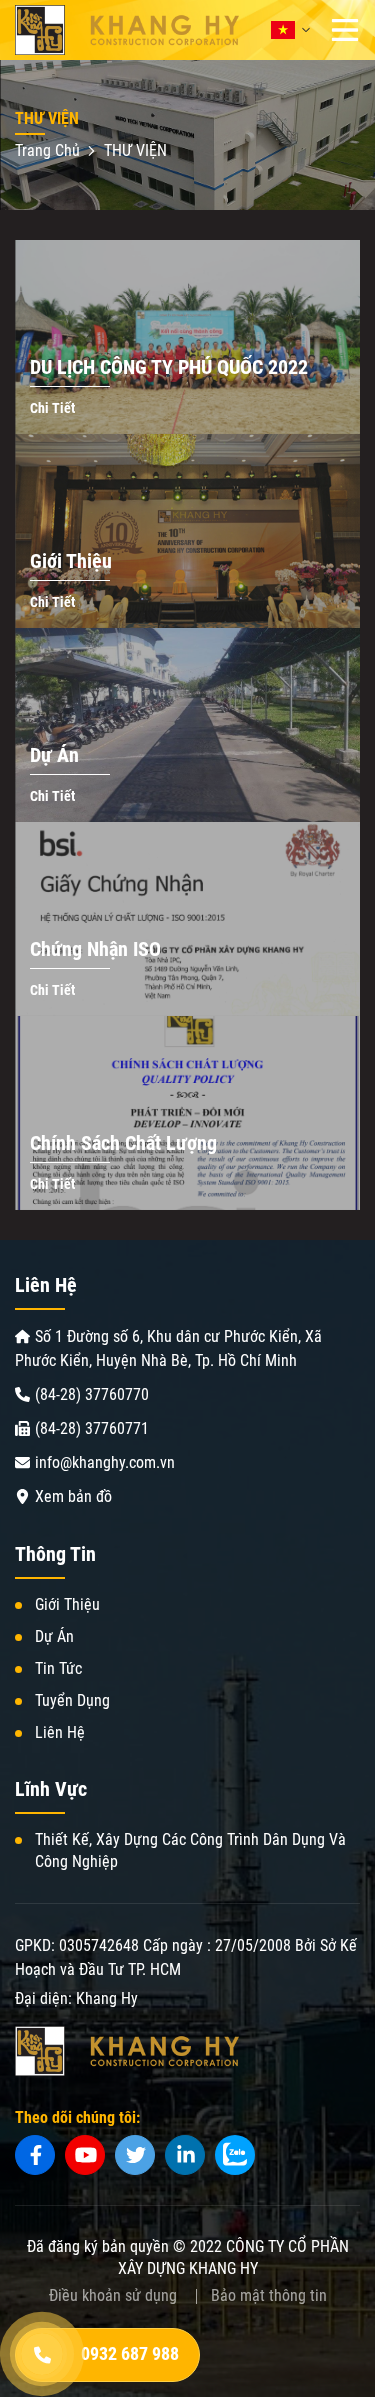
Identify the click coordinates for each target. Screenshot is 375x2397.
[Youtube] (85, 2155)
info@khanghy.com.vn (105, 1462)
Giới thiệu (71, 561)
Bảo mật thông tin (269, 2295)
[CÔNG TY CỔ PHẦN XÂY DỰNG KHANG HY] (127, 30)
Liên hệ (60, 1732)
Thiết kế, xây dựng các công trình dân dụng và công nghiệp (190, 1850)
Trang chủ (49, 150)
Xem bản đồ (73, 1496)
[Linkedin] (185, 2155)
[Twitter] (135, 2155)
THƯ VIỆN (135, 150)
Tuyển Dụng (72, 1700)
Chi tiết (52, 408)
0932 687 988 (130, 2353)
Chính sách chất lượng (123, 1143)
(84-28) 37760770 (92, 1394)
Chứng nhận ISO (95, 949)
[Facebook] (35, 2155)
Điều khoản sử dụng (113, 2295)
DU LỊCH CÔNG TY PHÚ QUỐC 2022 (169, 367)
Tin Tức (58, 1668)
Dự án (54, 755)
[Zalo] (235, 2155)
